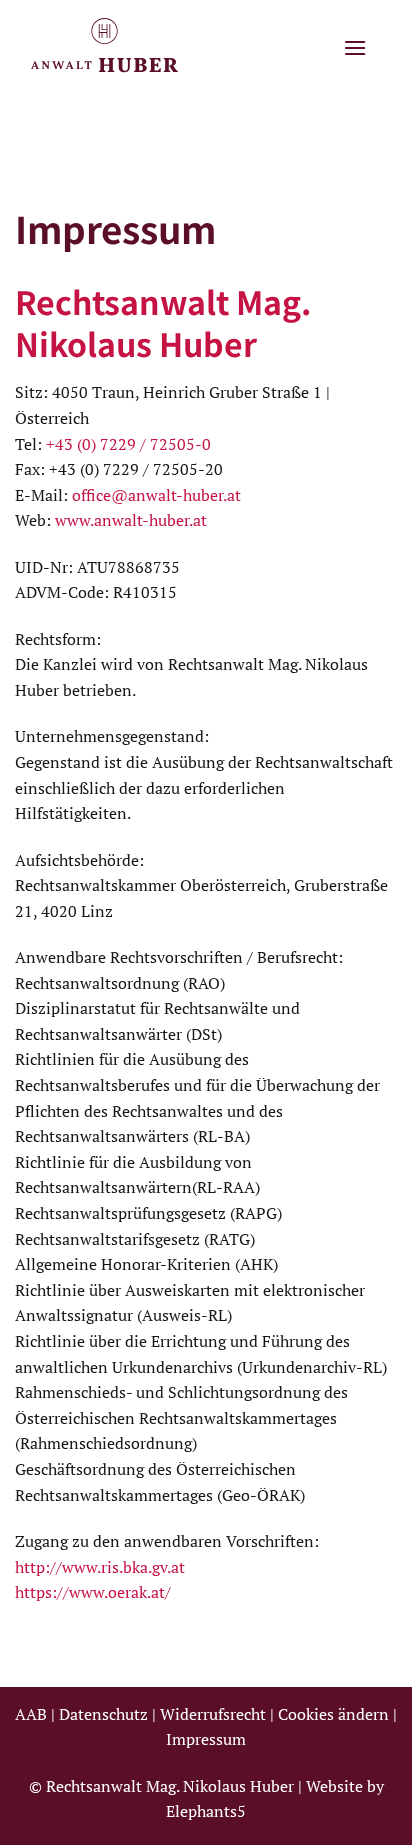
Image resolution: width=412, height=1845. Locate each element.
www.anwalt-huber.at (131, 520)
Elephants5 (206, 1811)
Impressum (206, 1739)
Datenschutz (103, 1714)
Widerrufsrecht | (219, 1714)
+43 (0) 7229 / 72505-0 (126, 444)
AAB (33, 1714)
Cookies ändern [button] (333, 1714)
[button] (355, 47)
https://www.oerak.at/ (93, 1592)
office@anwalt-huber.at (156, 495)
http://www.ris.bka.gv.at (100, 1567)
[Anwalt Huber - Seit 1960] (115, 48)
